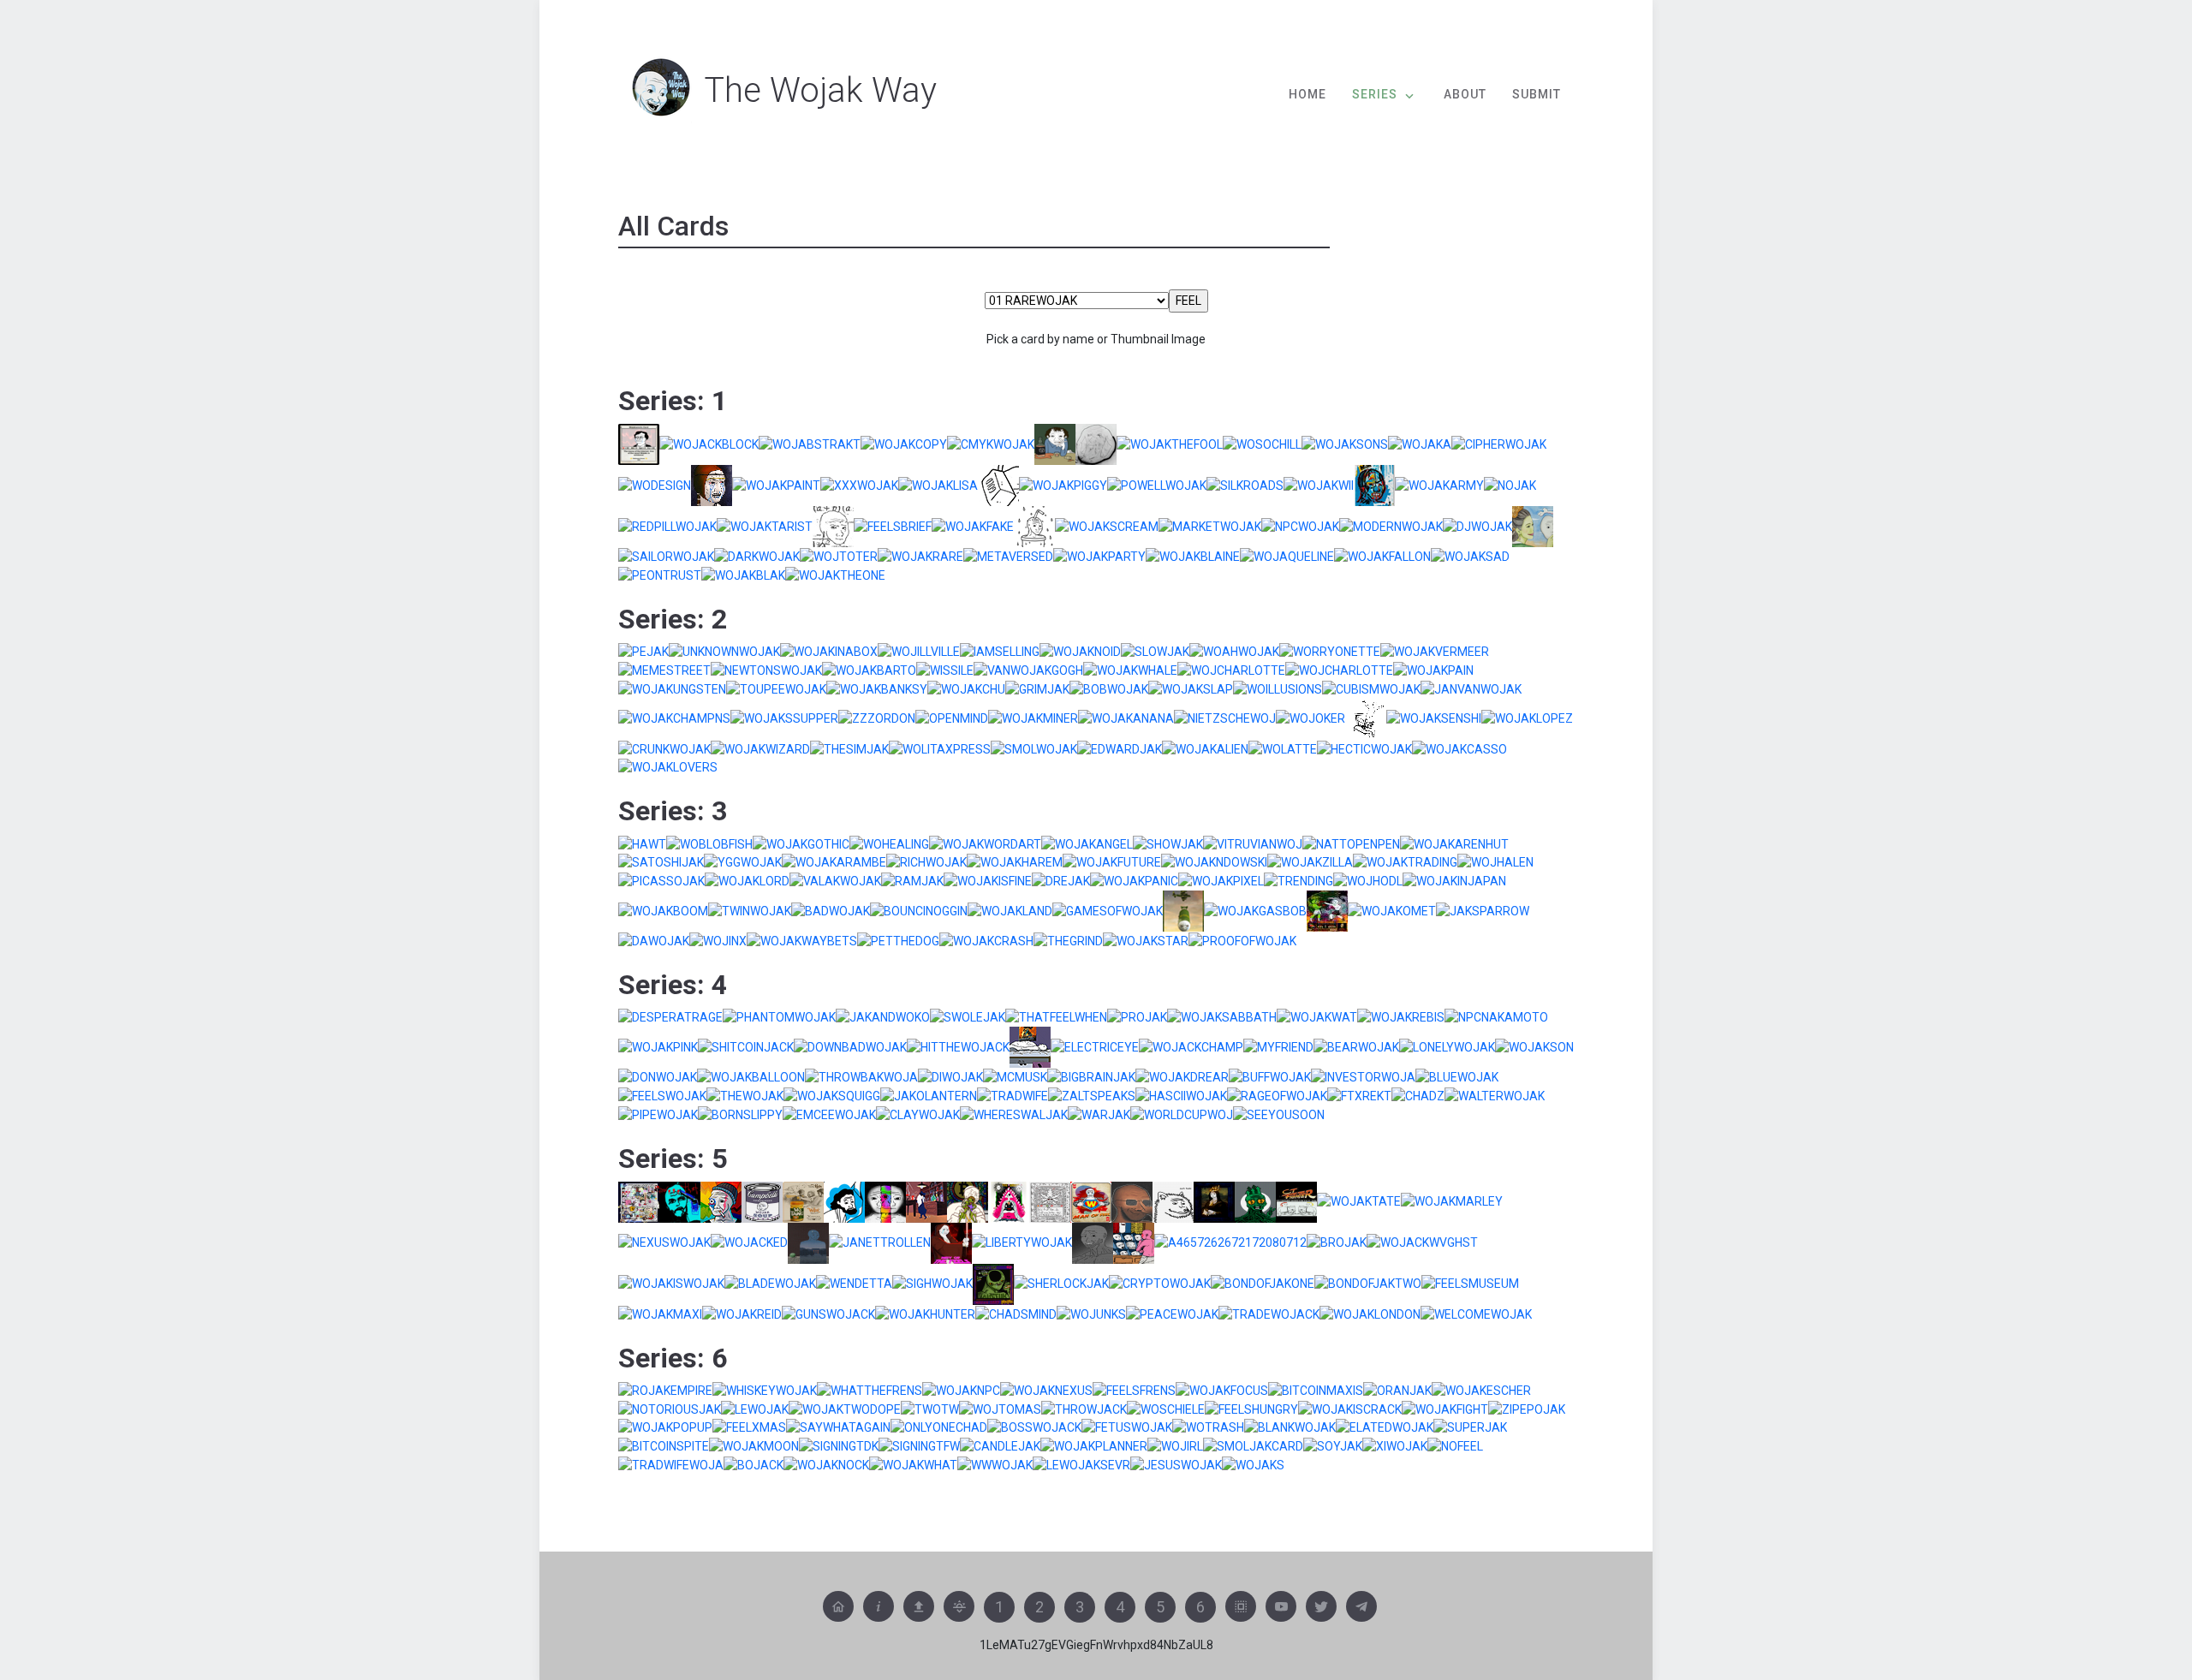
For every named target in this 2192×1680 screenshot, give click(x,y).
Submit (1537, 94)
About (1465, 94)
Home (1307, 94)
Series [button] (1375, 94)
